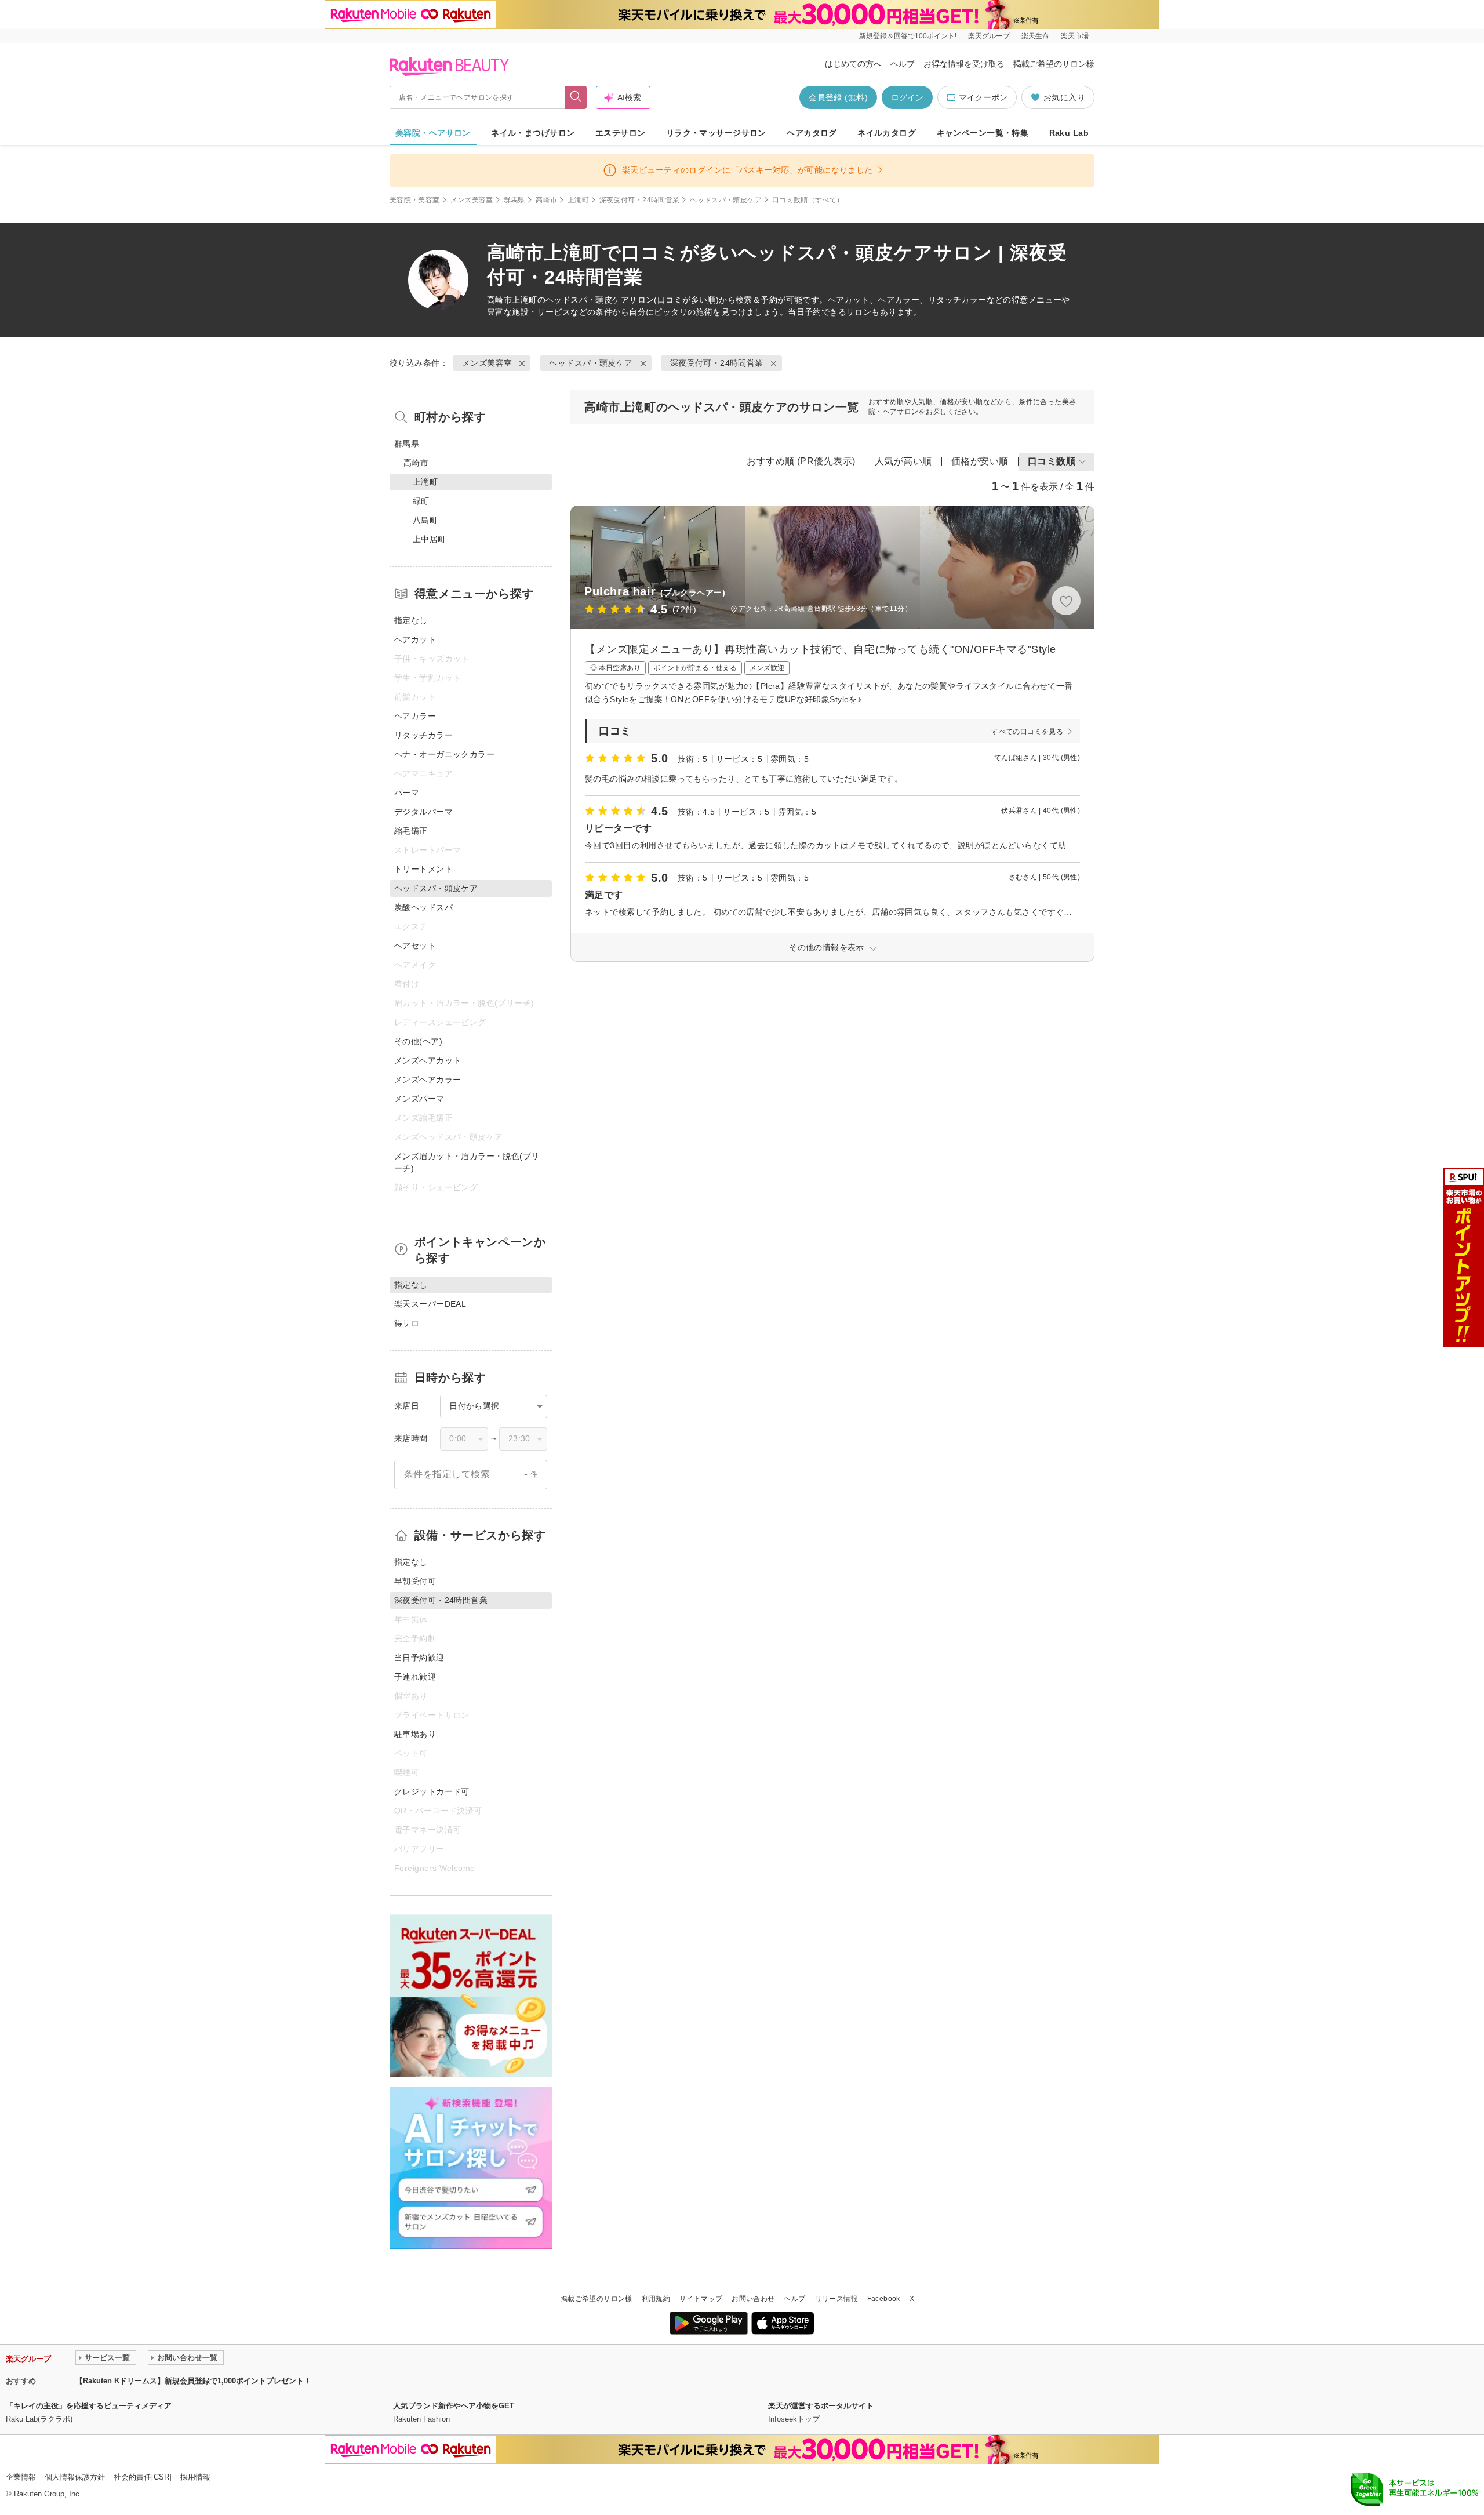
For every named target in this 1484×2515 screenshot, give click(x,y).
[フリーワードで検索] (576, 97)
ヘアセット (415, 946)
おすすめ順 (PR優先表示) (801, 461)
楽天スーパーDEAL (430, 1304)
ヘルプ (903, 64)
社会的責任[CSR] (143, 2477)
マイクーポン (983, 97)
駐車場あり (415, 1734)
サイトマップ (701, 2299)
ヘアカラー (415, 716)
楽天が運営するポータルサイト (821, 2406)
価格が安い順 (980, 461)
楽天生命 (1035, 36)
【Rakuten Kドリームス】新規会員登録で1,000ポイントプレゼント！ (193, 2381)
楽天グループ (989, 36)
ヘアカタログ (812, 133)
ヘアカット (415, 639)
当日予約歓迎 (419, 1658)
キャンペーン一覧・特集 (983, 133)
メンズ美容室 (472, 200)
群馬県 (514, 200)
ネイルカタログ (887, 133)
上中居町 (430, 539)
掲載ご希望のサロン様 (1054, 64)
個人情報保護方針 (75, 2477)
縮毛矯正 (411, 831)
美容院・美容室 (415, 200)
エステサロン (621, 133)
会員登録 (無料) (838, 97)
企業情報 (21, 2477)
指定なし (411, 620)
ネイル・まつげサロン (533, 133)
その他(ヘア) (418, 1041)
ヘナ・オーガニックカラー (444, 754)
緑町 (421, 501)
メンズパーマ (419, 1099)
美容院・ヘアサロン (433, 133)
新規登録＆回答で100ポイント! (908, 36)
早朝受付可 (415, 1581)
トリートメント (423, 869)
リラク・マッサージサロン (716, 133)
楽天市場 (1075, 36)
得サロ (407, 1323)
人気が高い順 (903, 461)
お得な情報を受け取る (964, 64)
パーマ (407, 793)
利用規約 (656, 2299)
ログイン (907, 97)
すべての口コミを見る (1027, 732)
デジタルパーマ (423, 812)
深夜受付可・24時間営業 (639, 200)
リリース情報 (836, 2299)
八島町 (425, 520)
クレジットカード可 (432, 1791)
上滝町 (578, 200)
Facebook (884, 2299)
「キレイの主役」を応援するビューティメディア (89, 2406)
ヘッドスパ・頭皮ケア (726, 200)
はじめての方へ (853, 64)
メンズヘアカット (428, 1060)
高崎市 (546, 200)
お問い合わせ (753, 2299)
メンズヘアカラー (428, 1080)
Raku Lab (1069, 133)
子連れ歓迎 (415, 1677)
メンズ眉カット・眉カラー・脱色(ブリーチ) (467, 1162)
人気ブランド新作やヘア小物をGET (454, 2406)
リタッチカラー (423, 735)
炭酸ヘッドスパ (423, 907)
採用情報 (195, 2477)
